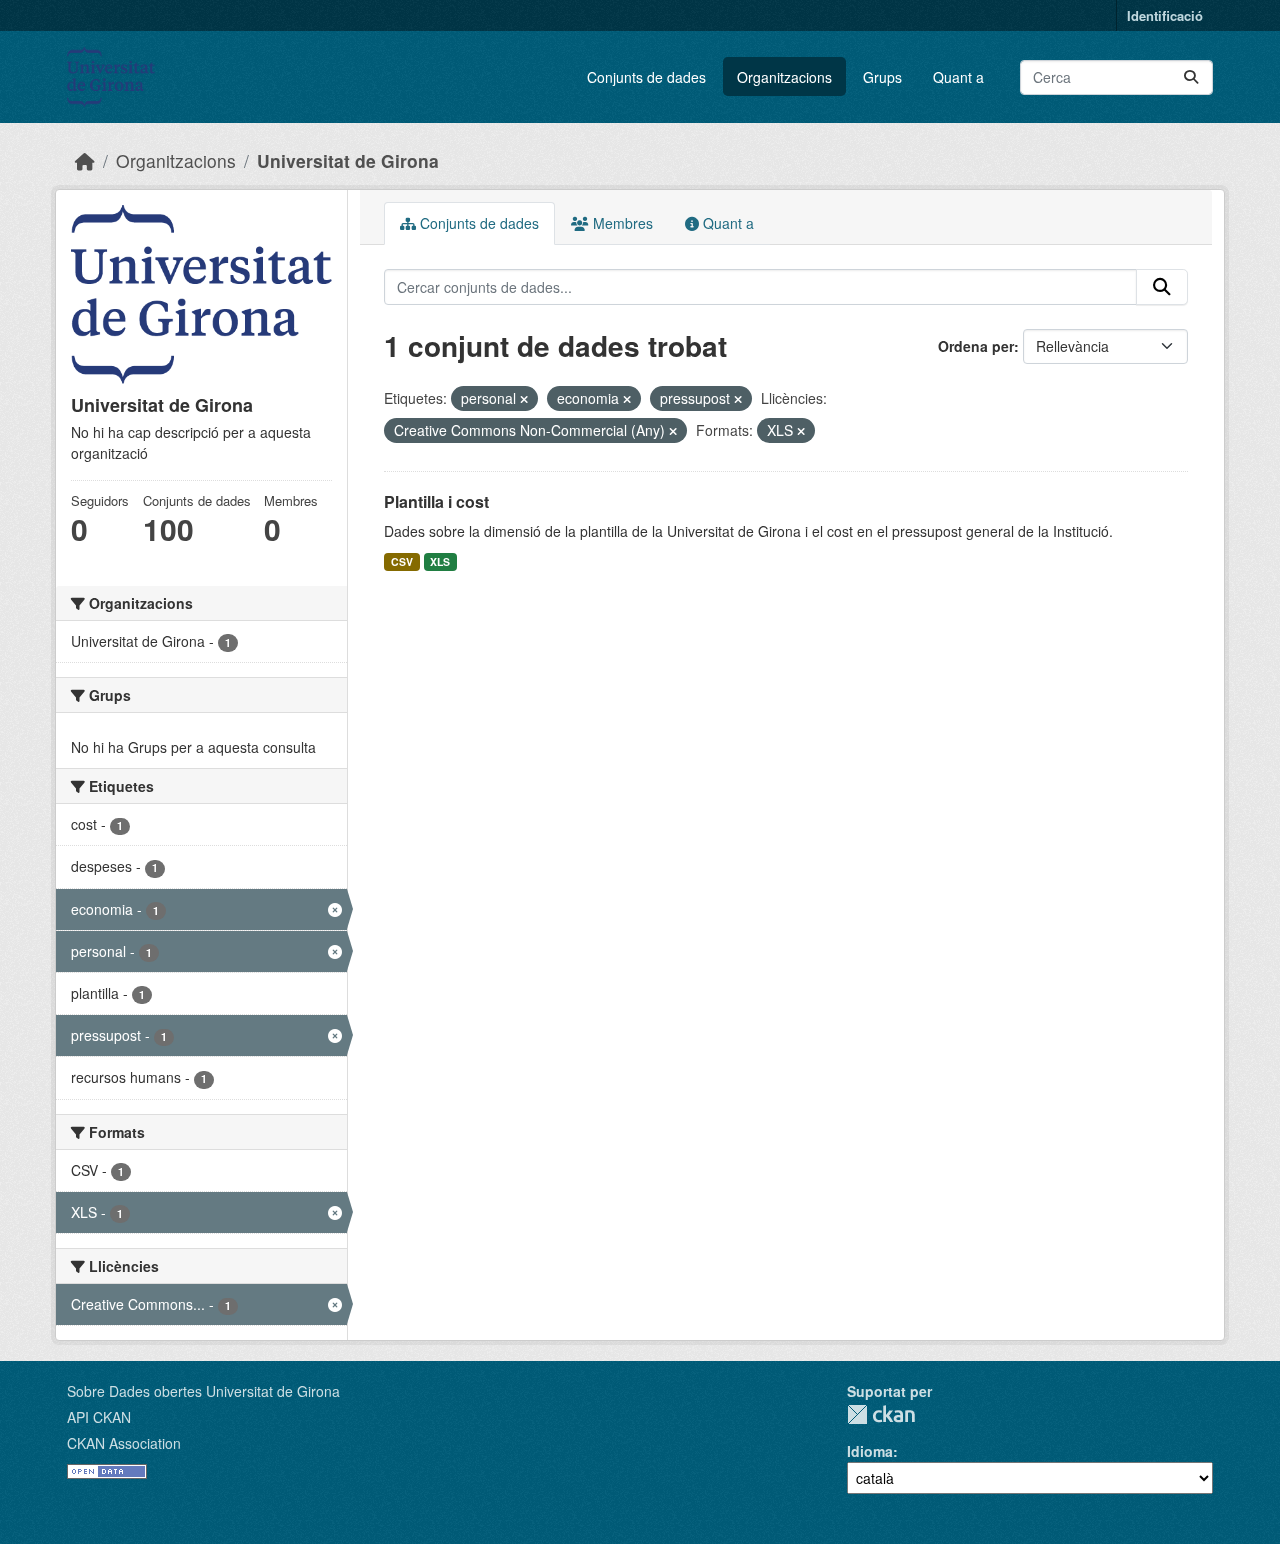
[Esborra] (524, 399)
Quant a (958, 77)
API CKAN (99, 1417)
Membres (621, 223)
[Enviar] (1191, 77)
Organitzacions (784, 77)
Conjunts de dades (646, 77)
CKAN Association (124, 1443)
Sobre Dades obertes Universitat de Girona (203, 1391)
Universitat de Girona (348, 160)
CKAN (881, 1414)
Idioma (870, 1451)
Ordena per (976, 346)
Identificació (1165, 15)
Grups (882, 77)
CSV (402, 561)
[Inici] (85, 160)
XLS (440, 561)
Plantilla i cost (436, 501)
